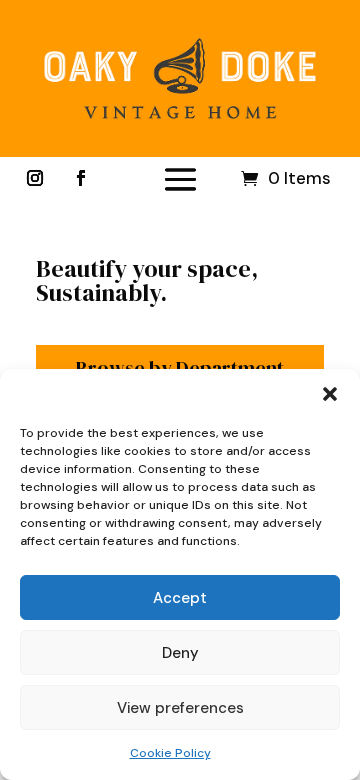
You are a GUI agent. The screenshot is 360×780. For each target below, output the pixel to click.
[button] (330, 394)
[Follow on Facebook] (81, 178)
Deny (180, 653)
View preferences (180, 708)
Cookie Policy (170, 753)
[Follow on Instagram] (35, 178)
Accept (180, 598)
